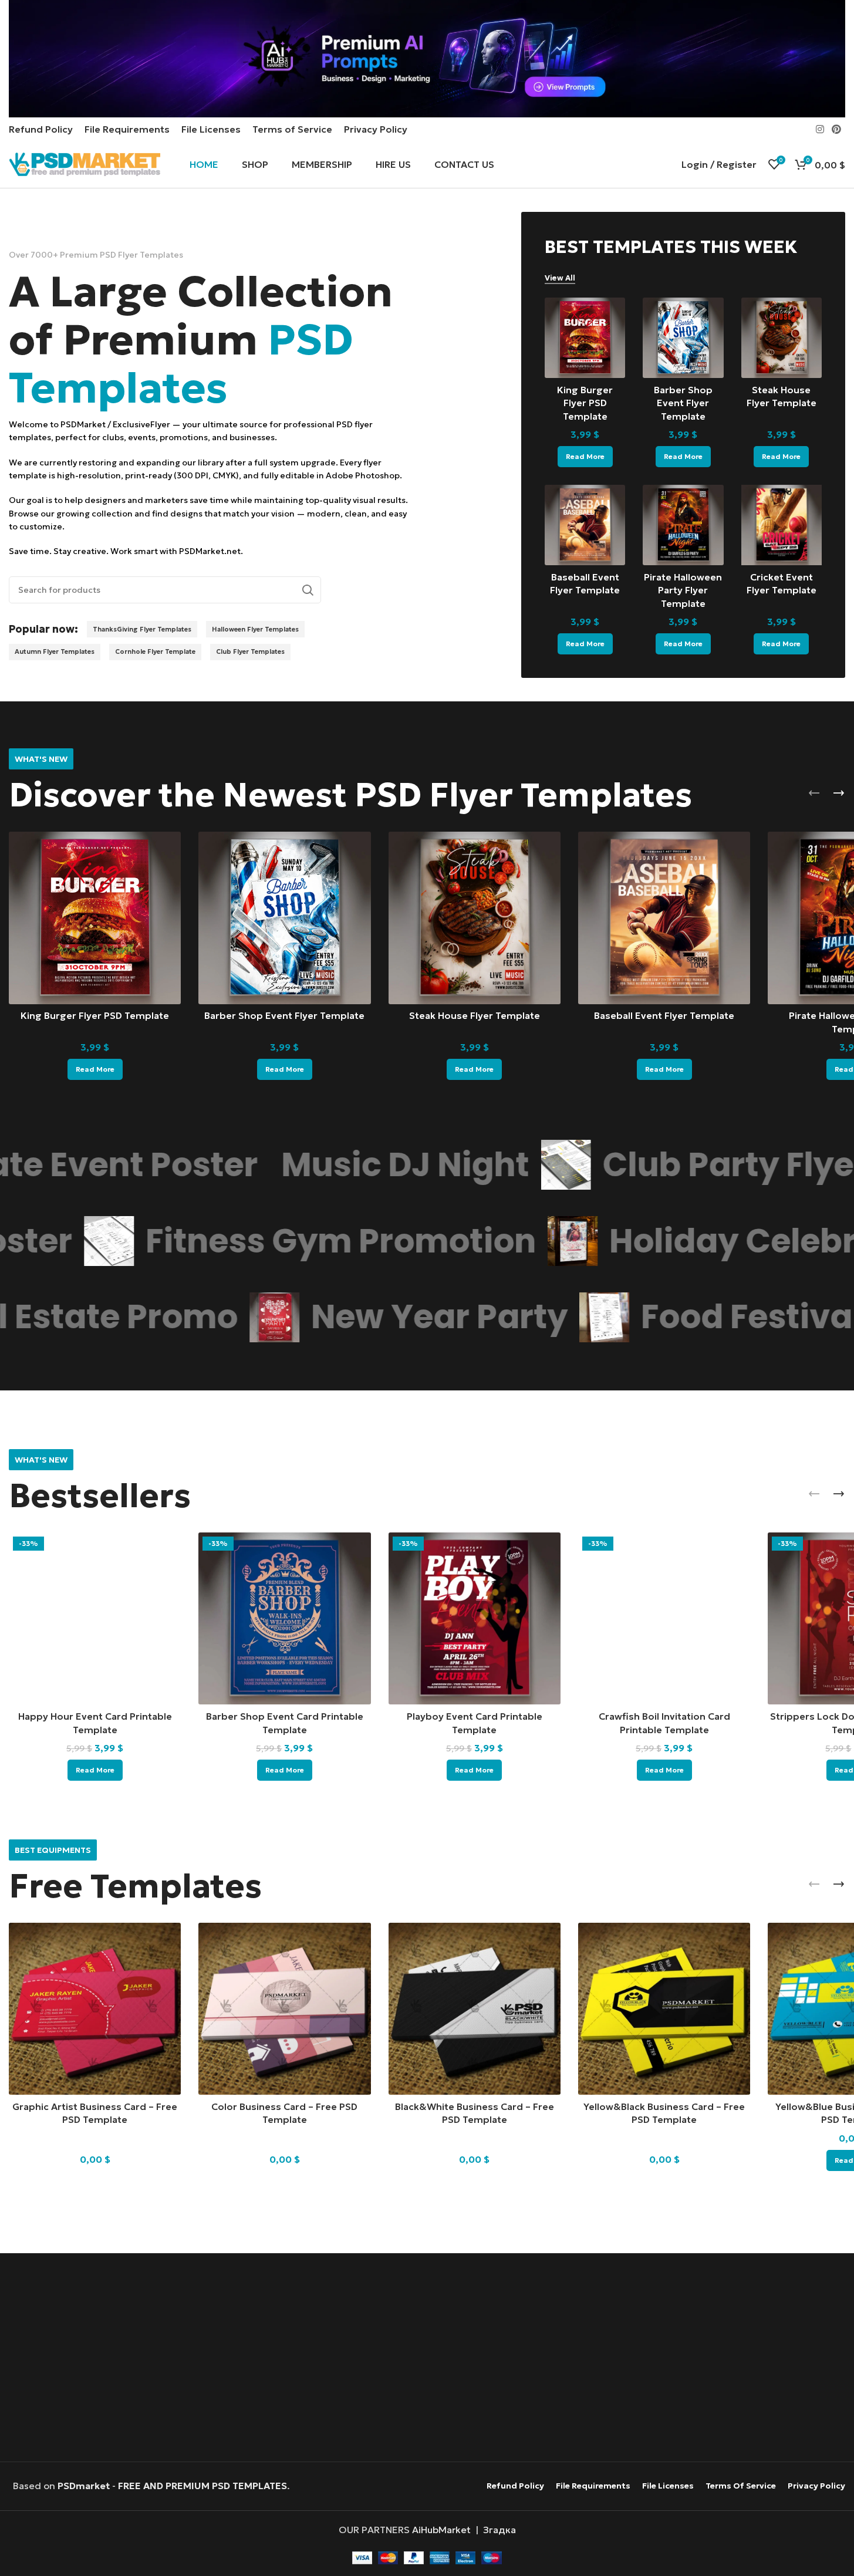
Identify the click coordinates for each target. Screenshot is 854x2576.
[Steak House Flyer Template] (782, 338)
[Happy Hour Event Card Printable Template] (95, 1618)
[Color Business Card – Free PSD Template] (284, 2009)
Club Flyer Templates (250, 651)
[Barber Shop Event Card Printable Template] (284, 1618)
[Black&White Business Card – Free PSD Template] (475, 2009)
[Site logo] (85, 163)
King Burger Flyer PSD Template (585, 403)
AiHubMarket (441, 2530)
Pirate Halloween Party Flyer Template (683, 590)
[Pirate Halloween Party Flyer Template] (683, 525)
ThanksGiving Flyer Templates (142, 629)
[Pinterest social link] (837, 129)
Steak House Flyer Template (475, 1015)
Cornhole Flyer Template (155, 651)
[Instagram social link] (820, 129)
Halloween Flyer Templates (255, 629)
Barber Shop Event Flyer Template (683, 403)
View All (560, 278)
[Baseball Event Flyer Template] (585, 525)
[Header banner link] (427, 59)
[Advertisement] (427, 2359)
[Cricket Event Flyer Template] (782, 525)
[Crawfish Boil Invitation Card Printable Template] (664, 1618)
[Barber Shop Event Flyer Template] (683, 338)
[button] (814, 793)
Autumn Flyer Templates (55, 651)
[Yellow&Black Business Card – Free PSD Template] (664, 2009)
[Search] (308, 590)
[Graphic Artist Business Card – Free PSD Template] (95, 2009)
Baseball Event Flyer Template (664, 1015)
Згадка (499, 2530)
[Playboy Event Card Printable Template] (475, 1618)
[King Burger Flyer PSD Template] (585, 338)
